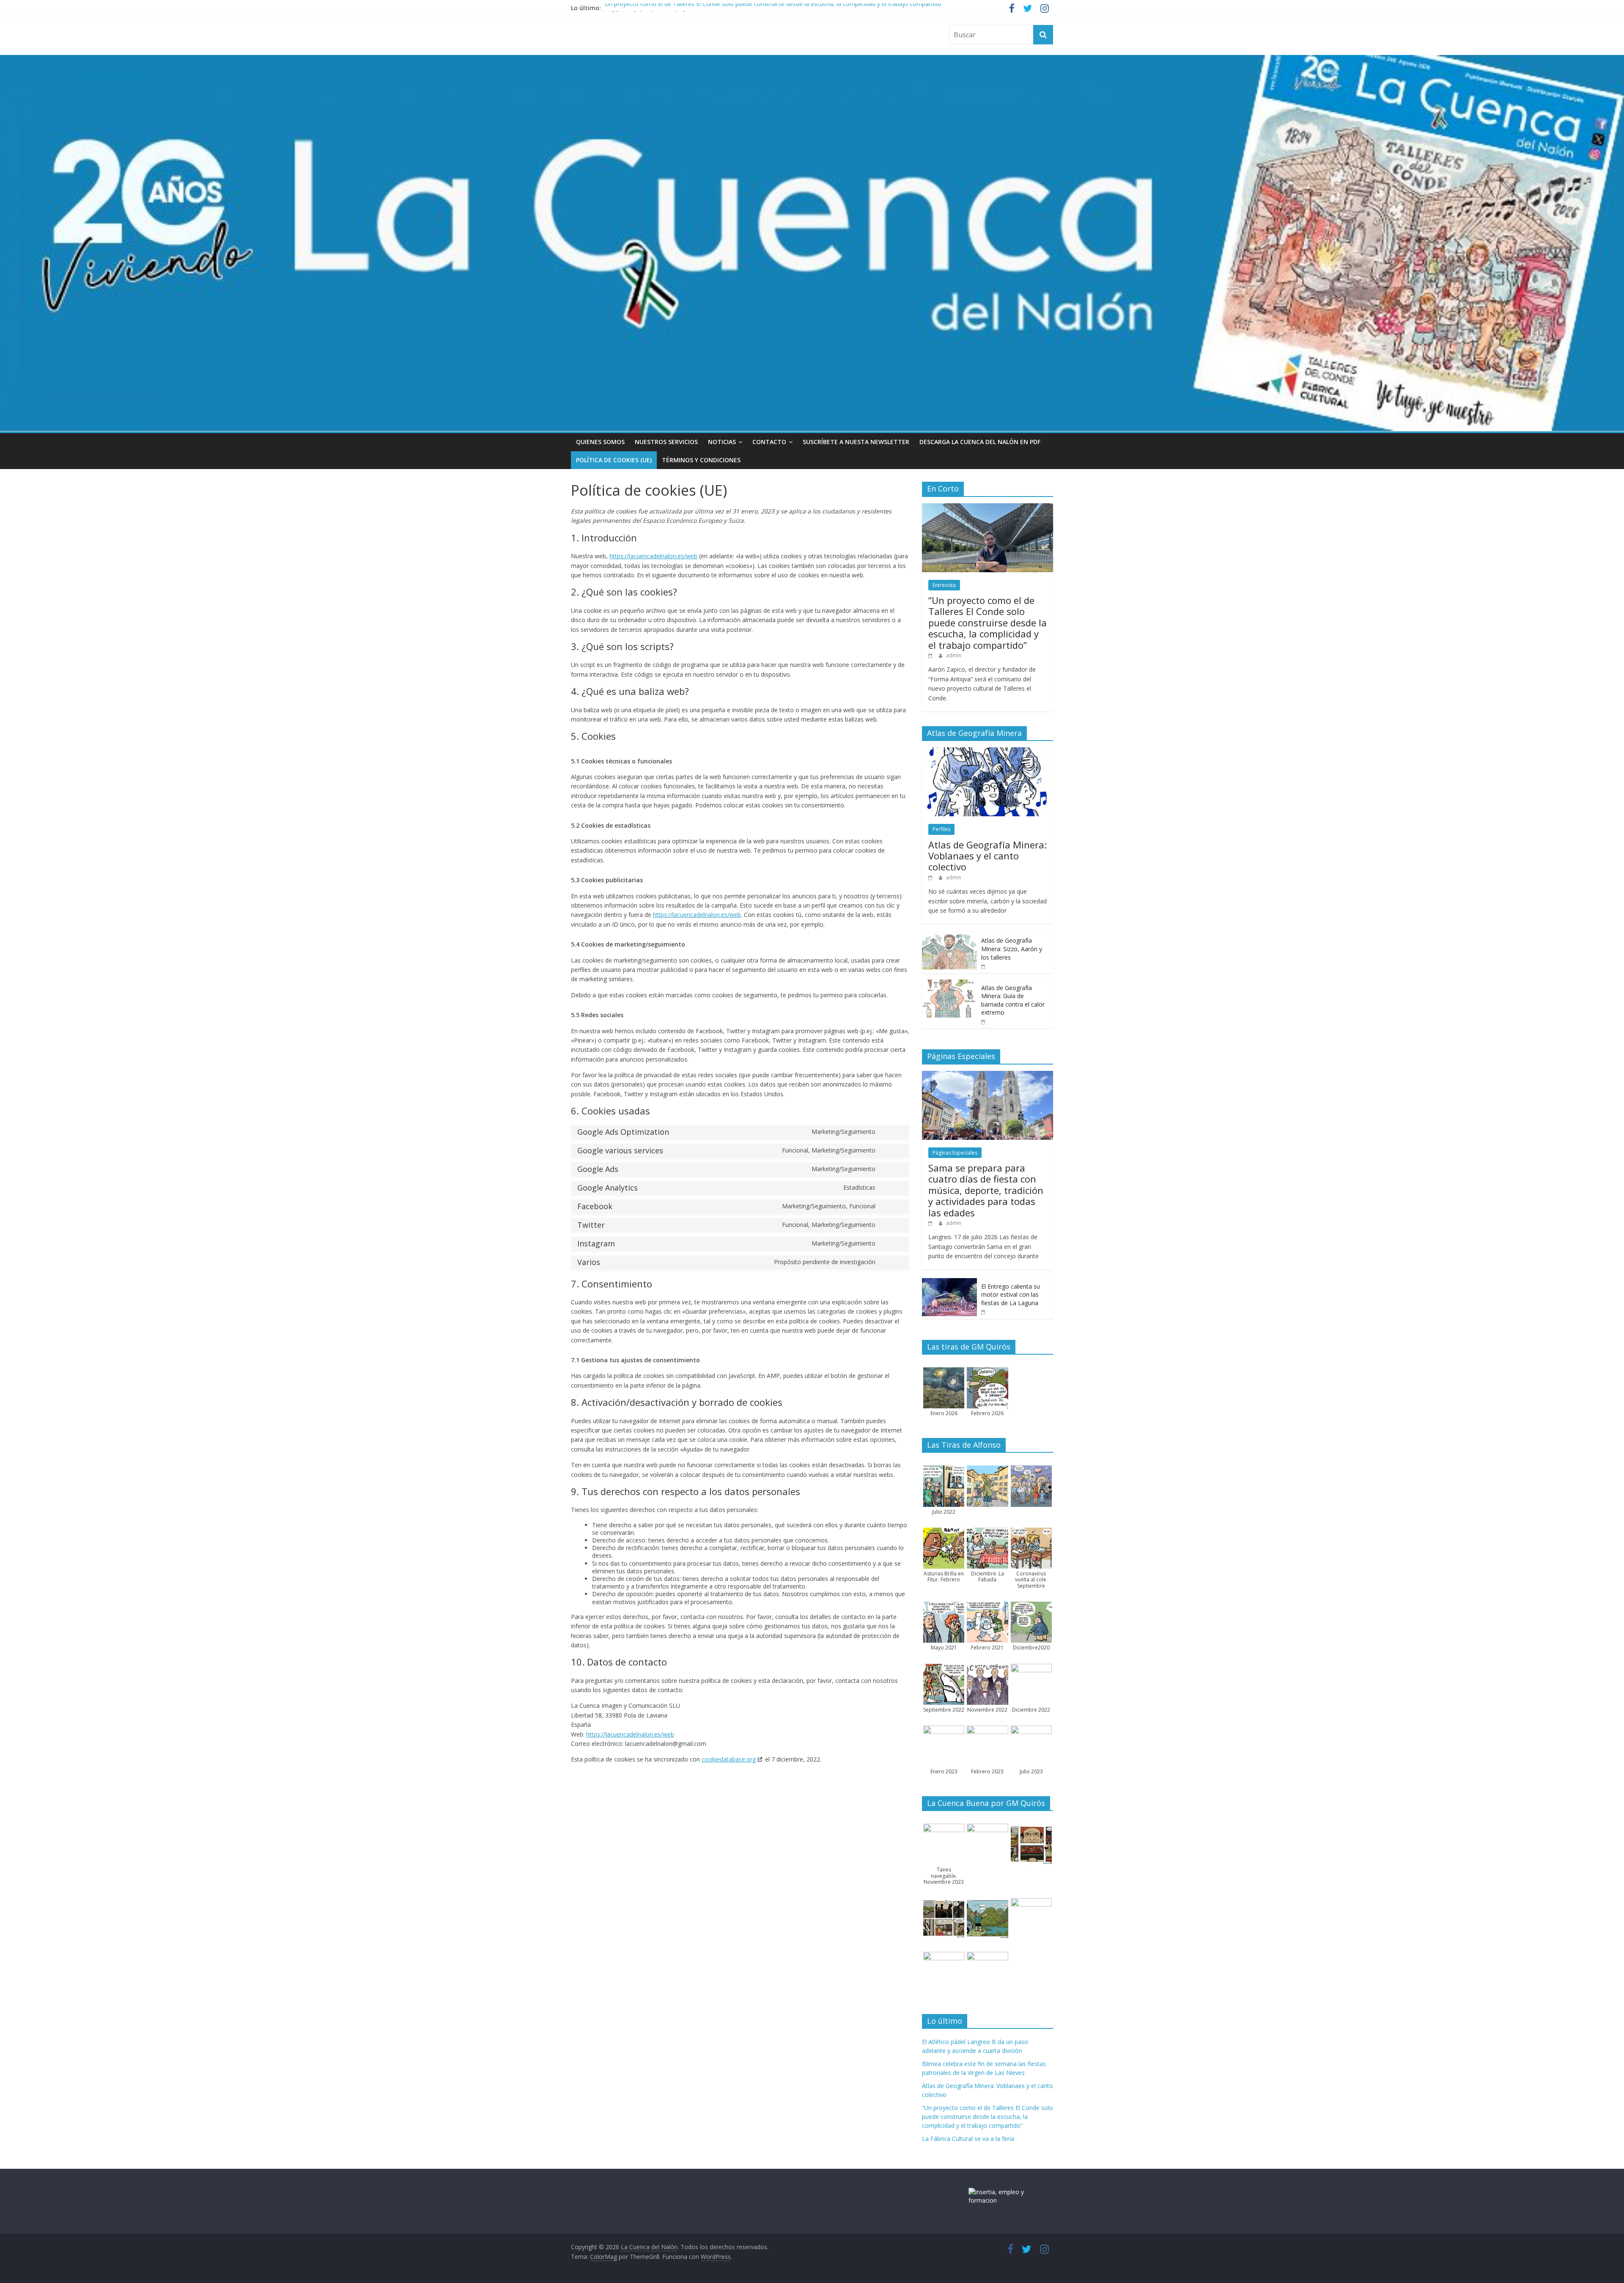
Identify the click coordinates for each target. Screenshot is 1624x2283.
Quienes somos (600, 442)
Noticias (722, 442)
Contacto (769, 442)
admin (954, 655)
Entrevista (944, 585)
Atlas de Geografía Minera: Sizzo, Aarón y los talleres (1012, 949)
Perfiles (941, 829)
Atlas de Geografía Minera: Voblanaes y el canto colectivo (988, 856)
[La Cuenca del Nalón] (812, 60)
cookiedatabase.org (729, 1759)
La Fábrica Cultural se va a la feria (968, 2139)
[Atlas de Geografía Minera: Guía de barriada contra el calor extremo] (949, 984)
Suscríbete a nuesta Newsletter (856, 442)
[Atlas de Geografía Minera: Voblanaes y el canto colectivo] (988, 752)
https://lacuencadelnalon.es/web (653, 556)
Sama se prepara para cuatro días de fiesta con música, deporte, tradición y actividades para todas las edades (986, 1190)
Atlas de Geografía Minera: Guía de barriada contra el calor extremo (1013, 1000)
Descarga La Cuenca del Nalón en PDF (980, 442)
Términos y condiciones (701, 460)
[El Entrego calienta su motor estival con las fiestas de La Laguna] (949, 1283)
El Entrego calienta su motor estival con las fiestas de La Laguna (1011, 1295)
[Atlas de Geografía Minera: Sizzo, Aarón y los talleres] (949, 937)
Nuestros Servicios (666, 442)
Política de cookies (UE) (614, 460)
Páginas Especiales (955, 1153)
